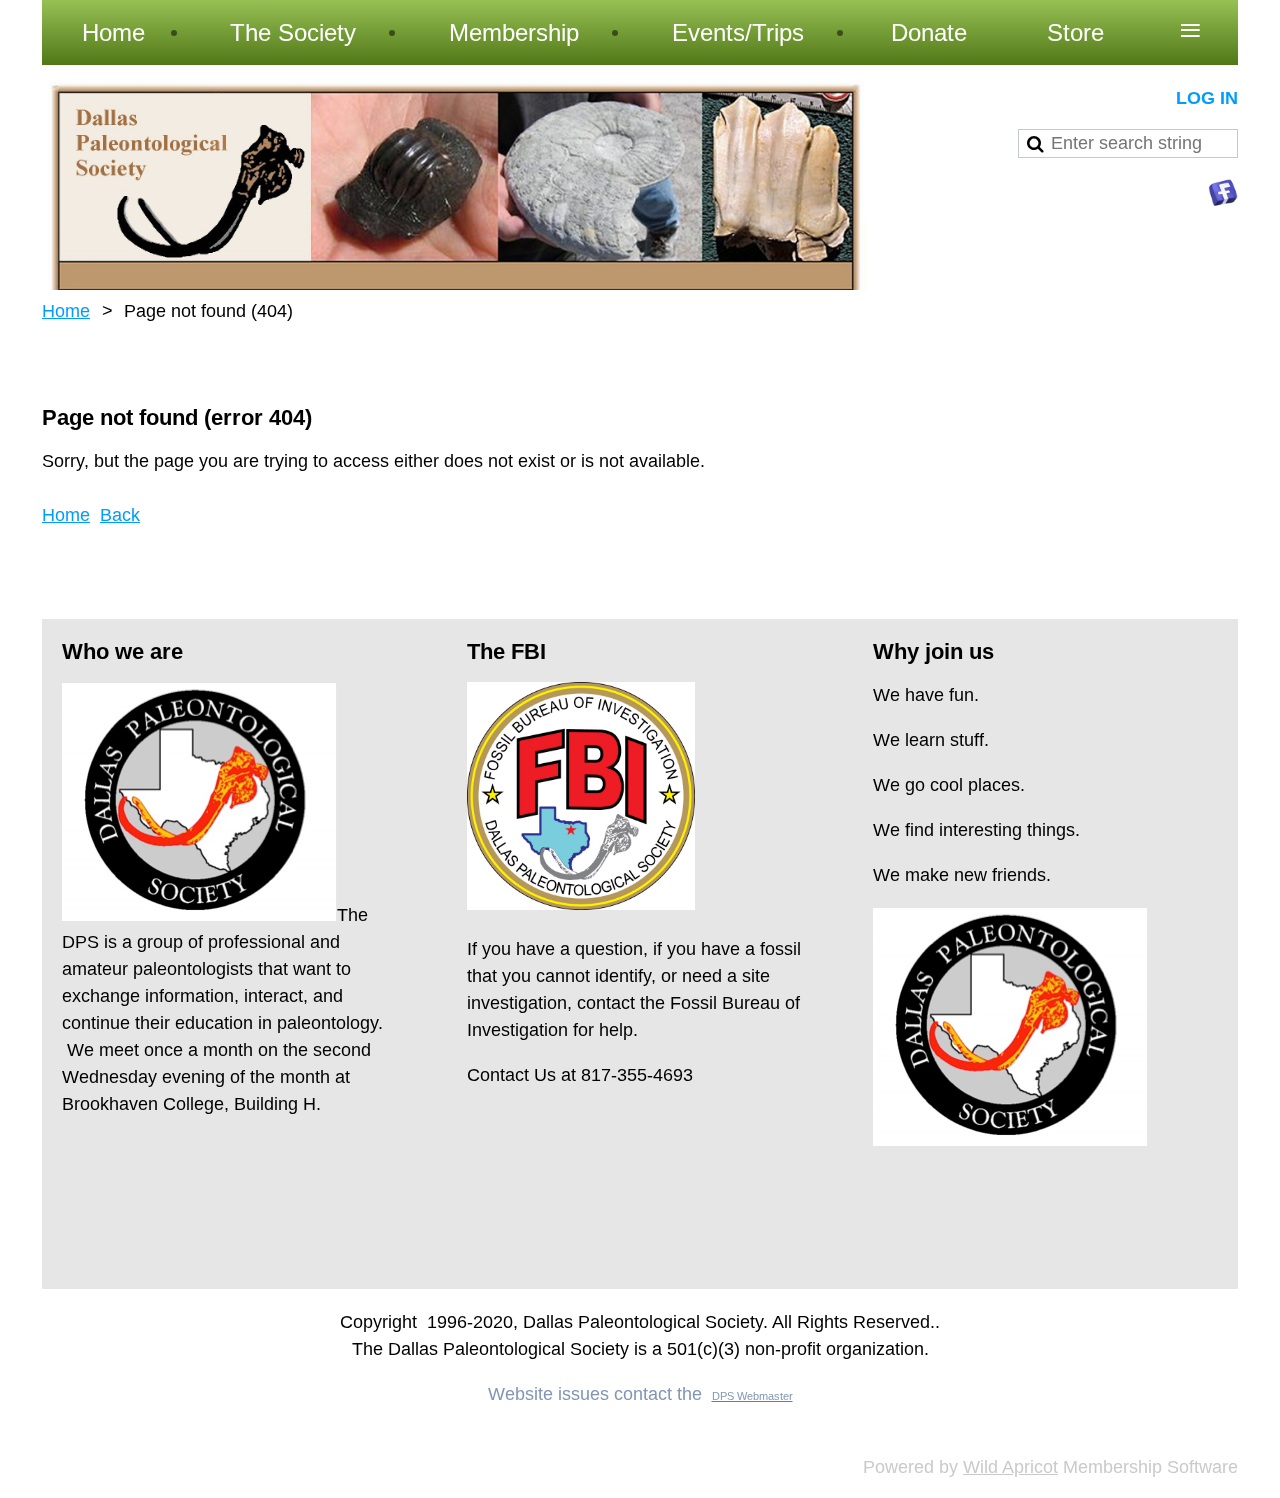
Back (120, 515)
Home (66, 311)
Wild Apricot (1010, 1467)
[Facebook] (1223, 193)
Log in (1207, 98)
